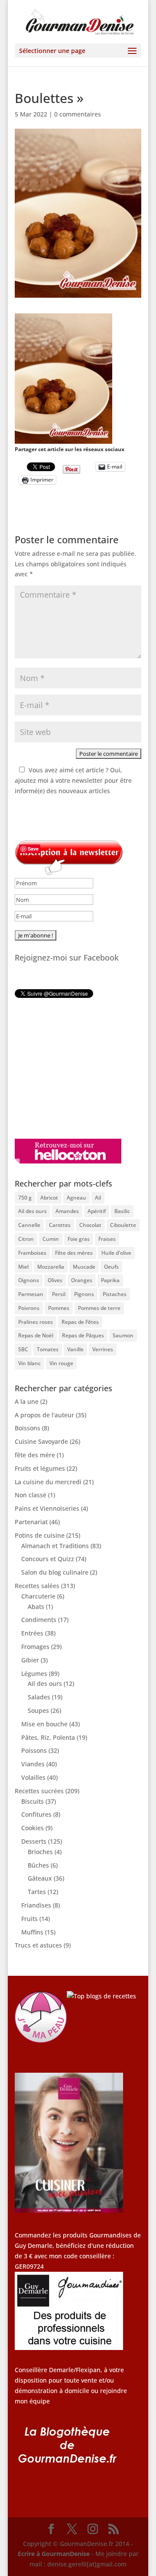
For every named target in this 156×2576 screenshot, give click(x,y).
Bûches (38, 1865)
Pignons (84, 1294)
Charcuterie (38, 1596)
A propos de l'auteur (44, 1415)
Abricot (49, 1198)
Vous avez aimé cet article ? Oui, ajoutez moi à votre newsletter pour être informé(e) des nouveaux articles (73, 780)
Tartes (37, 1892)
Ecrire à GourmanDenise (55, 2554)
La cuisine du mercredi (48, 1482)
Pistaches (115, 1294)
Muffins (32, 1932)
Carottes (60, 1225)
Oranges (82, 1280)
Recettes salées (37, 1586)
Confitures (36, 1814)
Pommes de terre (99, 1308)
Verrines (103, 1349)
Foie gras (79, 1239)
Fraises (107, 1239)
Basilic (122, 1211)
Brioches (40, 1852)
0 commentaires (78, 114)
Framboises (32, 1253)
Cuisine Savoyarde (41, 1441)
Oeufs (111, 1267)
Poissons (34, 1750)
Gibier (30, 1660)
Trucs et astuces (38, 1945)
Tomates (48, 1349)
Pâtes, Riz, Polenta (48, 1737)
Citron (26, 1239)
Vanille (75, 1349)
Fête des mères (74, 1253)
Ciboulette (123, 1225)
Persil (59, 1294)
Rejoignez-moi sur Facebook (67, 957)
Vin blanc (29, 1363)
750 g (25, 1198)
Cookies (32, 1828)
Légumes (34, 1674)
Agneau (76, 1198)
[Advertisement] (69, 1068)
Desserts (34, 1841)
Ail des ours (32, 1211)
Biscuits (32, 1801)
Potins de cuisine (40, 1535)
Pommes (59, 1308)
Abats (36, 1607)
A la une (27, 1401)
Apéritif (97, 1211)
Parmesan (31, 1294)
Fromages (35, 1647)
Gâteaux (40, 1878)
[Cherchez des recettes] (101, 1996)
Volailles (33, 1777)
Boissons (28, 1428)
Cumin (51, 1239)
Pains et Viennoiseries (47, 1508)
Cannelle (29, 1225)
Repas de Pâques (83, 1335)
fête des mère (35, 1455)
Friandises (36, 1905)
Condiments (39, 1620)
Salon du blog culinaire (55, 1572)
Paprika (110, 1280)
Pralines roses (36, 1322)
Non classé (31, 1495)
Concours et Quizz (48, 1559)
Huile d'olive (116, 1253)
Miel (23, 1267)
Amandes (67, 1211)
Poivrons (29, 1308)
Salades (39, 1697)
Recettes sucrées (39, 1791)
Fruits (29, 1919)
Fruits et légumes (40, 1468)
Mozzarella (51, 1267)
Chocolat (90, 1225)
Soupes (38, 1710)
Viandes (33, 1764)
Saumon (123, 1335)
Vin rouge (61, 1363)
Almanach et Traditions (55, 1546)
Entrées (32, 1633)
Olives (55, 1280)
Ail (98, 1198)
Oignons (29, 1280)
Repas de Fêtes (80, 1322)
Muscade (84, 1267)
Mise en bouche (44, 1724)
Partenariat (31, 1522)
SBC (23, 1349)
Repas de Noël (36, 1335)
